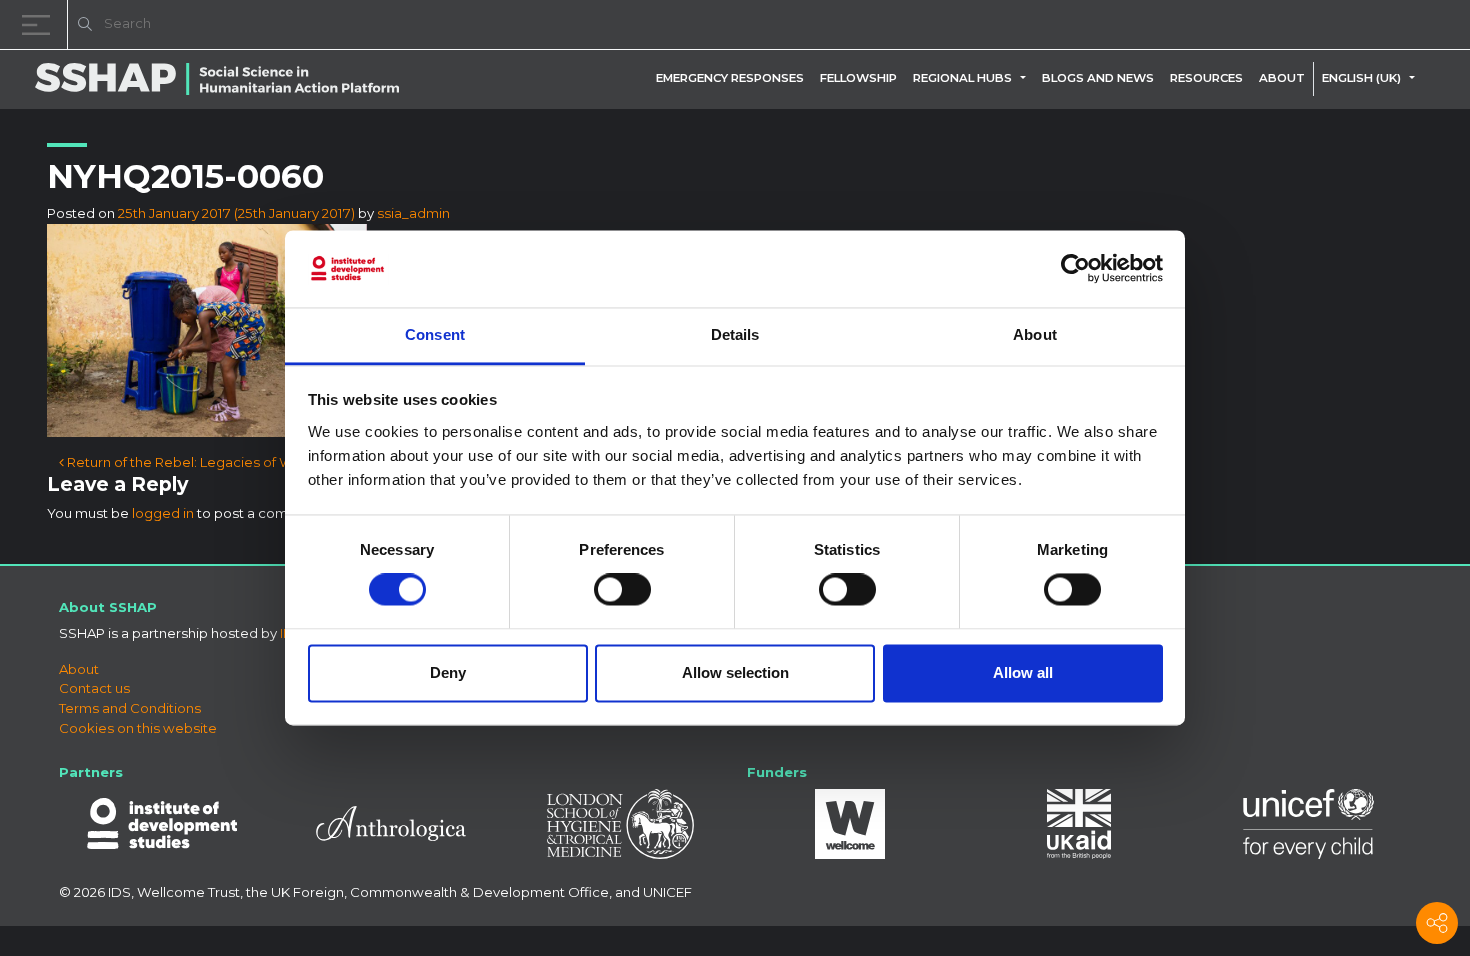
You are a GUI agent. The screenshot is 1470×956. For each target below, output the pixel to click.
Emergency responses (730, 78)
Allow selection (735, 672)
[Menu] (40, 24)
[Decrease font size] (1200, 27)
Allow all (1023, 672)
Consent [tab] (435, 334)
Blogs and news (1098, 78)
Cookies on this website (138, 728)
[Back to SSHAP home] (1358, 26)
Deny (448, 672)
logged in (163, 513)
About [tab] (1035, 334)
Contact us (94, 688)
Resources (1206, 78)
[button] (1027, 78)
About (1282, 78)
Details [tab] (735, 334)
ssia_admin (413, 213)
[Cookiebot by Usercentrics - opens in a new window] (1075, 269)
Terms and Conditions (130, 708)
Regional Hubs (962, 78)
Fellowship (858, 78)
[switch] (622, 590)
